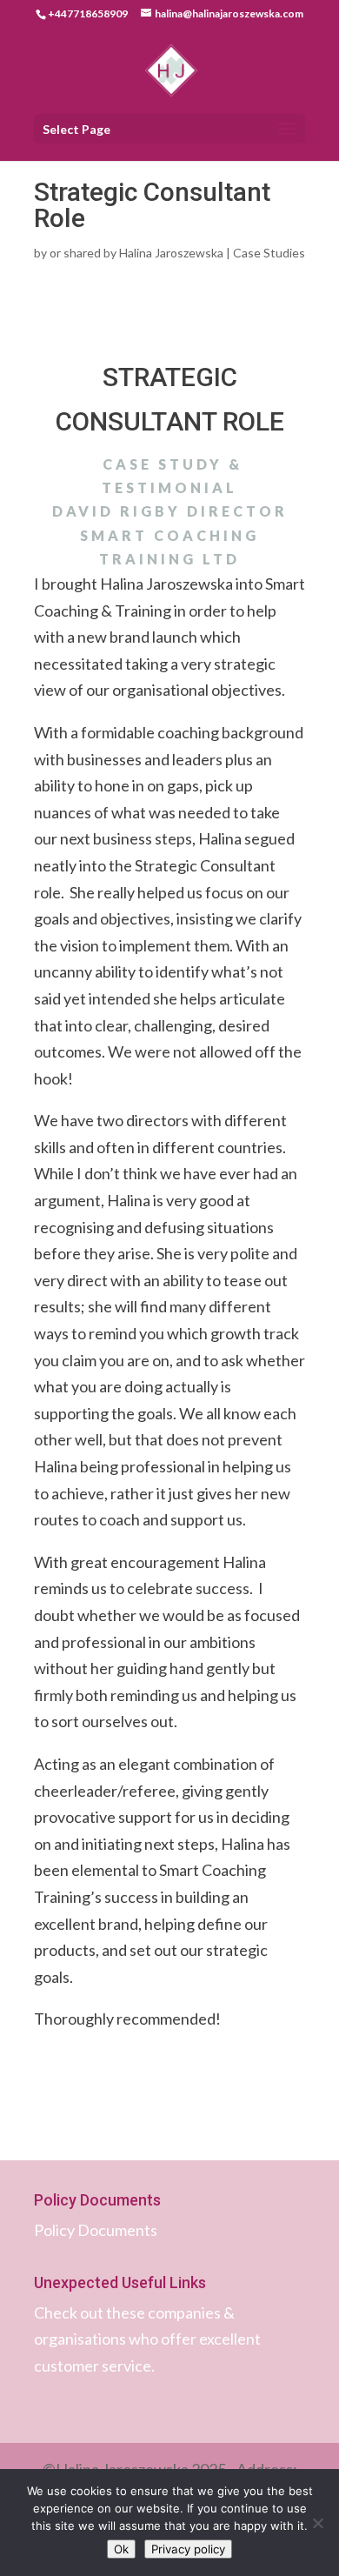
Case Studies (269, 253)
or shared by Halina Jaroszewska (136, 253)
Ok (121, 2549)
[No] (317, 2523)
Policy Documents (96, 2230)
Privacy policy (188, 2549)
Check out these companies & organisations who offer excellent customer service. (147, 2339)
